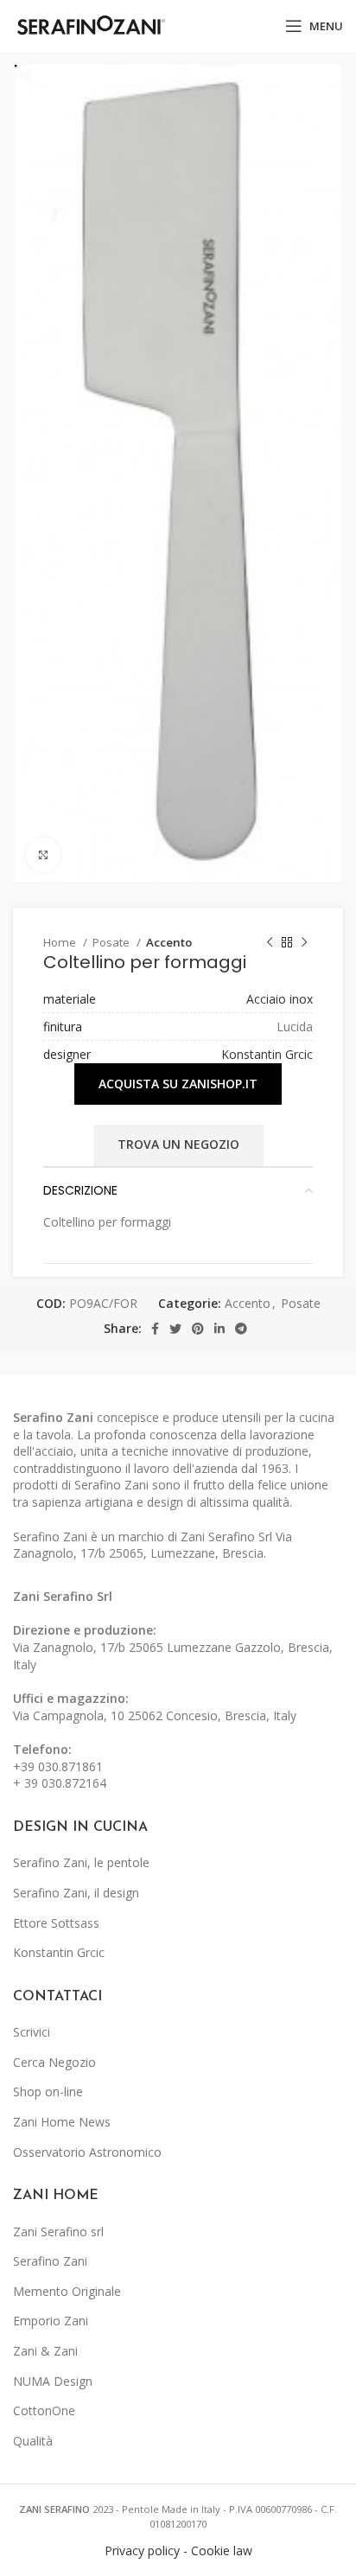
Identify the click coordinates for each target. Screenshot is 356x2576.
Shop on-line (48, 2091)
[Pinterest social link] (198, 1329)
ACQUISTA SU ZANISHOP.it (178, 1084)
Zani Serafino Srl (63, 1596)
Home (61, 942)
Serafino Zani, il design (76, 1893)
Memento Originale (67, 2291)
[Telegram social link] (241, 1329)
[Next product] (304, 943)
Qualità (33, 2441)
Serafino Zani (50, 2261)
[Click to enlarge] (43, 855)
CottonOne (44, 2410)
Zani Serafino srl (58, 2232)
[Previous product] (270, 943)
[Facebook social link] (155, 1329)
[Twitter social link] (175, 1329)
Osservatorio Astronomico (87, 2152)
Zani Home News (62, 2122)
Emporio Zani (51, 2321)
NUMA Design (53, 2381)
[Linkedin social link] (219, 1329)
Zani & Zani (45, 2351)
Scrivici (32, 2032)
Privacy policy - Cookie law (178, 2550)
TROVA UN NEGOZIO (178, 1144)
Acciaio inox (280, 999)
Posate (112, 942)
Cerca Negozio (54, 2062)
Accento (169, 942)
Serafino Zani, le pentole (81, 1862)
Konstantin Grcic (267, 1054)
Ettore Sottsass (56, 1923)
